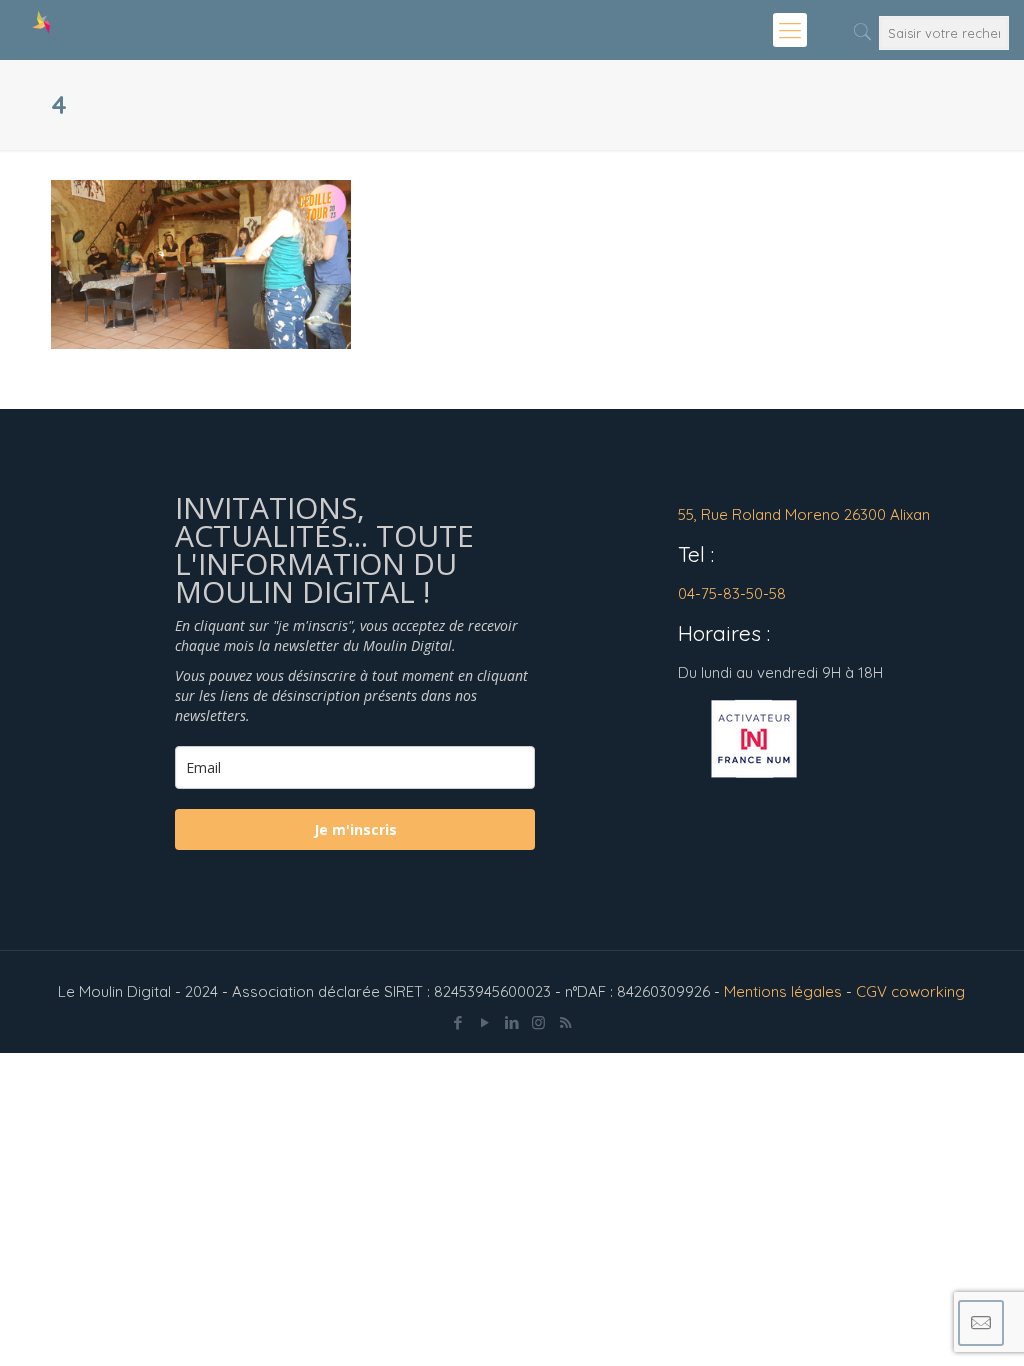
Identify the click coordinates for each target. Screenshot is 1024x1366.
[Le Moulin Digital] (40, 30)
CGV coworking (910, 991)
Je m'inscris (355, 829)
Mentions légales (783, 991)
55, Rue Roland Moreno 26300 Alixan (804, 514)
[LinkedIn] (511, 1022)
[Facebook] (457, 1022)
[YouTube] (484, 1022)
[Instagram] (538, 1022)
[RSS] (565, 1022)
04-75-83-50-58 (732, 593)
